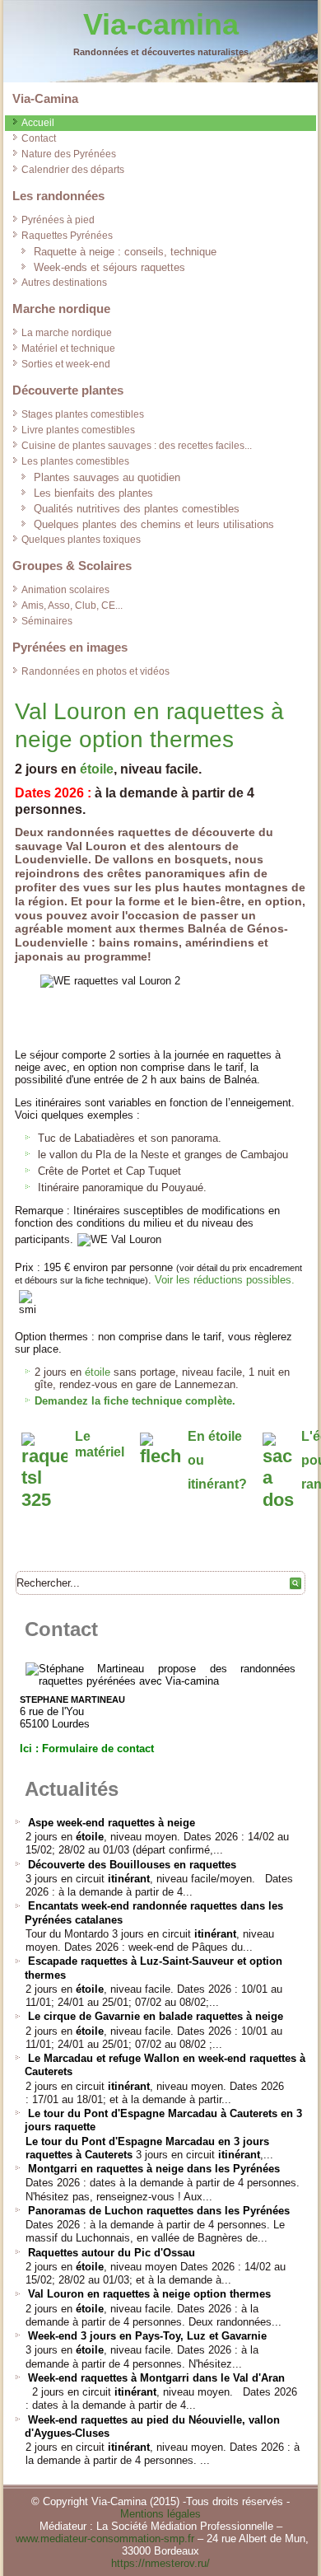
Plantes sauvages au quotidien (107, 477)
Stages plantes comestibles (83, 414)
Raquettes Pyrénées (67, 236)
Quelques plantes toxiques (81, 540)
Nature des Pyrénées (69, 154)
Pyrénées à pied (58, 220)
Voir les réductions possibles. (225, 1280)
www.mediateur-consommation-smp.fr (105, 2539)
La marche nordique (67, 333)
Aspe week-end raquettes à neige (112, 1823)
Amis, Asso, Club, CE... (72, 605)
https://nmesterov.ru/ (160, 2563)
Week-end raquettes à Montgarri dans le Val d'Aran (156, 2378)
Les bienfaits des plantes (93, 493)
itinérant (129, 1879)
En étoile (215, 1436)
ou (196, 1460)
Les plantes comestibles (75, 461)
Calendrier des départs (73, 170)
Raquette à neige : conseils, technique (125, 252)
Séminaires (47, 621)
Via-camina (161, 24)
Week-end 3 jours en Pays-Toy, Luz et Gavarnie (147, 2336)
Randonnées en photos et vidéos (95, 671)
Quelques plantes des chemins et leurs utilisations (154, 524)
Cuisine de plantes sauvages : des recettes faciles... (137, 446)
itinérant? (217, 1484)
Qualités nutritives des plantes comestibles (137, 509)
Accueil (38, 123)
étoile (97, 769)
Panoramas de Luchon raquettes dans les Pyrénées (159, 2211)
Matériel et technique (68, 348)
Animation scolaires (65, 590)
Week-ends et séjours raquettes (109, 267)
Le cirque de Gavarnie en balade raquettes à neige (156, 2016)
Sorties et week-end (66, 364)
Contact (39, 138)
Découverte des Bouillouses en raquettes (132, 1865)
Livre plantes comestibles (78, 430)
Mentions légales (160, 2514)
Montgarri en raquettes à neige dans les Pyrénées (154, 2169)
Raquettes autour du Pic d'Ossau (112, 2253)
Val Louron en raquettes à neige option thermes (149, 2294)
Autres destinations (64, 283)
